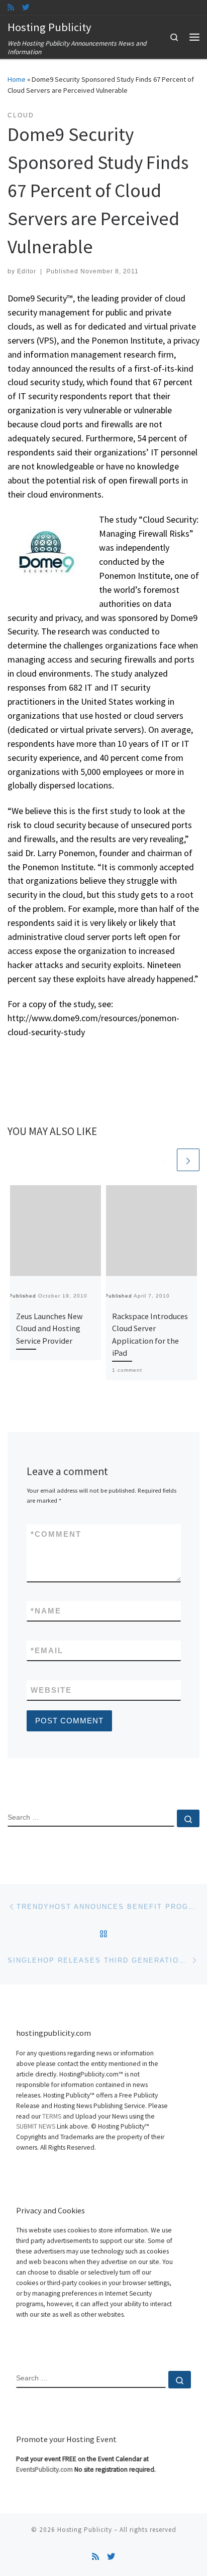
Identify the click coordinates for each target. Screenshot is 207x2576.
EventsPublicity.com (44, 2469)
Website (51, 1690)
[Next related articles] (188, 1160)
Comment (56, 1534)
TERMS (52, 2116)
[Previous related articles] (164, 1160)
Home (17, 79)
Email (47, 1650)
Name (46, 1611)
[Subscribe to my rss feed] (11, 7)
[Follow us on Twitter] (26, 7)
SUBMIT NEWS (36, 2126)
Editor (27, 271)
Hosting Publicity (85, 2530)
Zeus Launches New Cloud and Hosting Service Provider (49, 1328)
